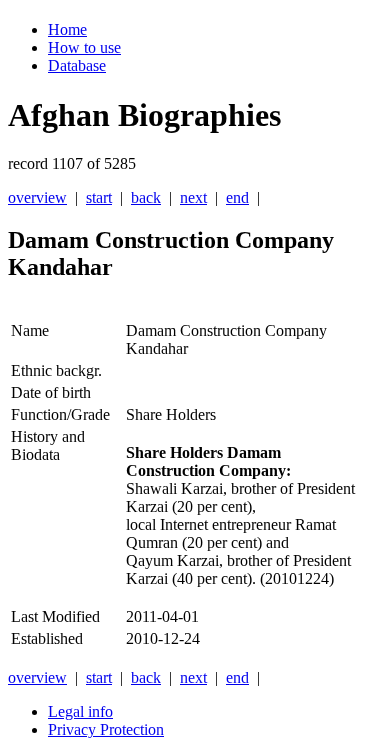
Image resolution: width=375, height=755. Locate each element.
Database (77, 65)
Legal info (80, 711)
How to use (84, 47)
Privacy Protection (106, 729)
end (237, 197)
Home (67, 29)
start (99, 197)
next (193, 197)
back (146, 197)
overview (37, 197)
